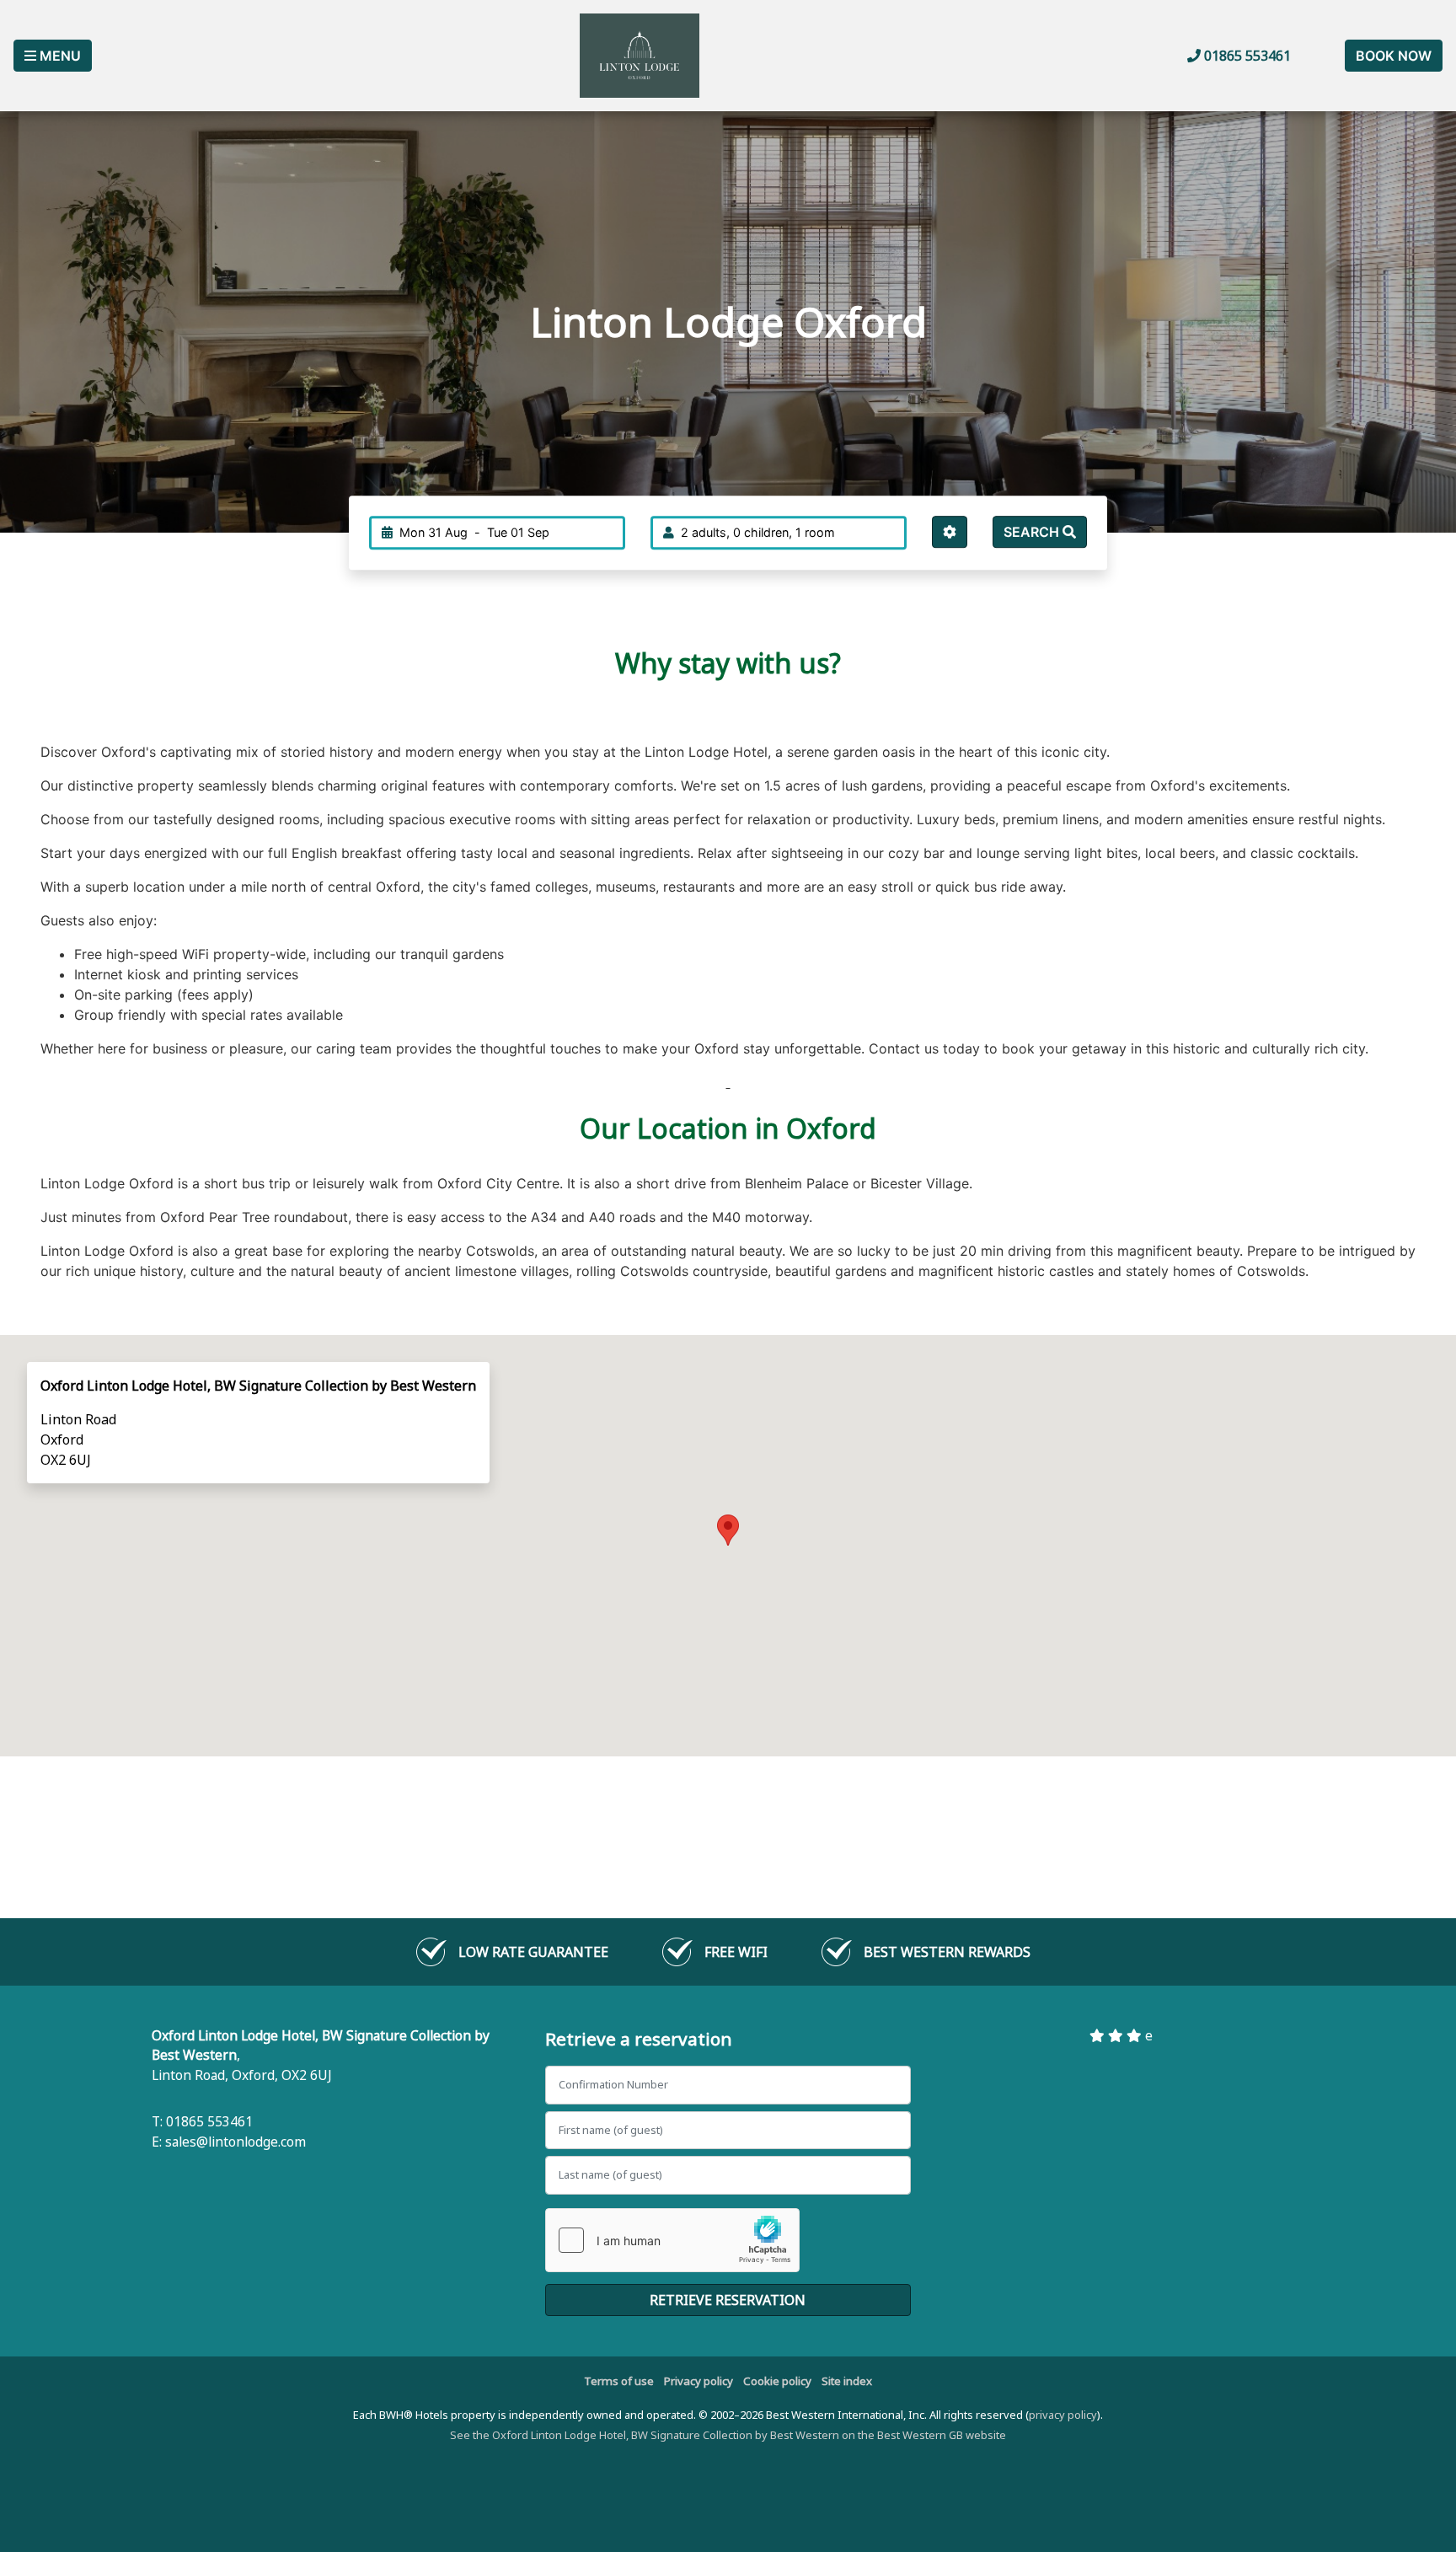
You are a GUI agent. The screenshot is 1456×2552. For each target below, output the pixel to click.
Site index (847, 2381)
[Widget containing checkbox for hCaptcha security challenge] (672, 2240)
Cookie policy (777, 2381)
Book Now (1394, 56)
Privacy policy (699, 2381)
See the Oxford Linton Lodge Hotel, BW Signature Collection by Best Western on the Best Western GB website (728, 2435)
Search (1033, 532)
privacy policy (1063, 2415)
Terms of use (619, 2381)
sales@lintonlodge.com (236, 2142)
